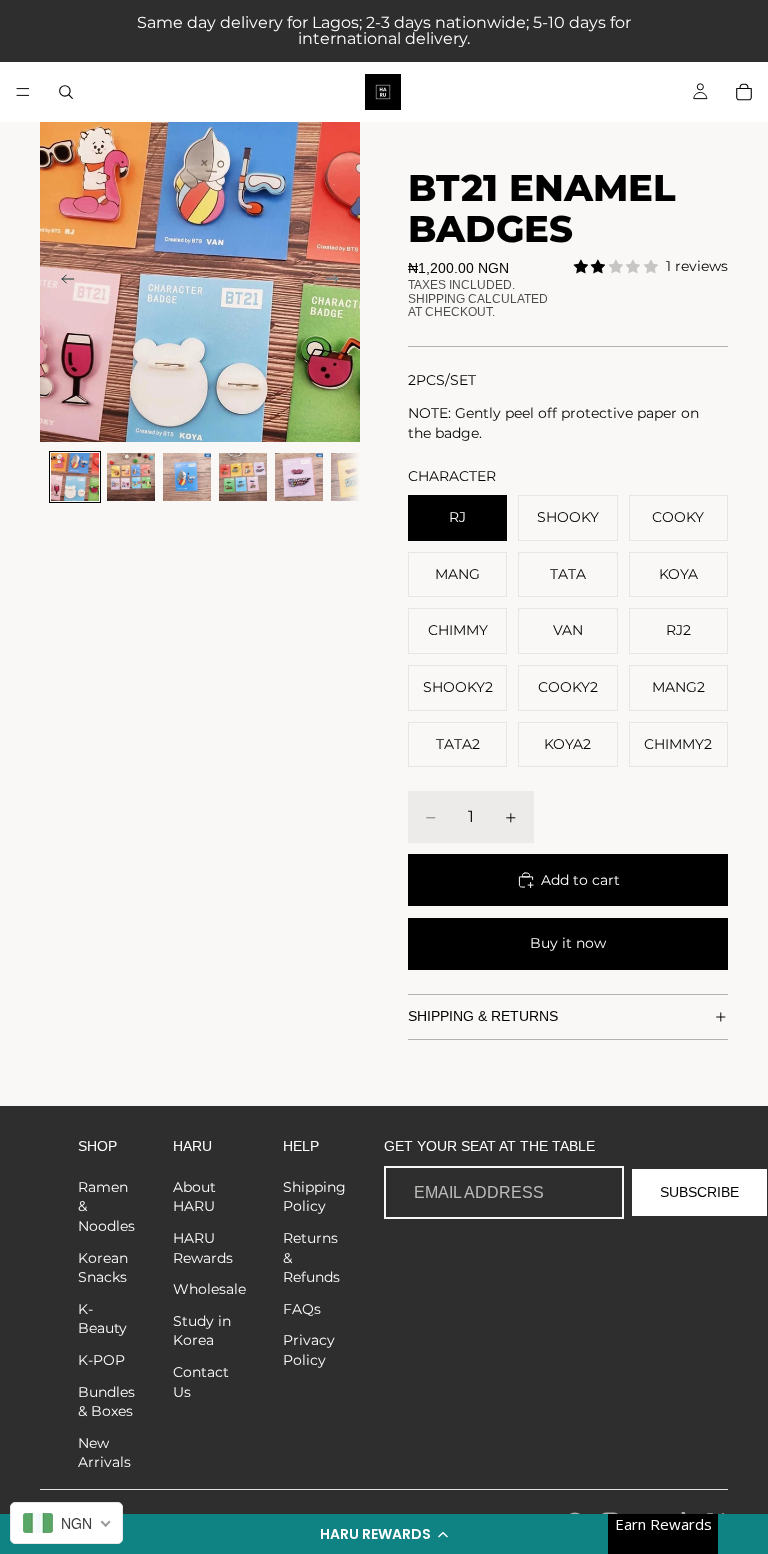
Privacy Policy (309, 1350)
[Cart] (744, 92)
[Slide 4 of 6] (243, 477)
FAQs (302, 1309)
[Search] (66, 92)
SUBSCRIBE (699, 1192)
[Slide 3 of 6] (187, 477)
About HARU (194, 1197)
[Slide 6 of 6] (355, 477)
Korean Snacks (103, 1268)
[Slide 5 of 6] (299, 477)
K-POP (101, 1360)
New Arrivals (104, 1453)
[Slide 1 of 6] (75, 477)
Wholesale (209, 1289)
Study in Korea (202, 1331)
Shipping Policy (314, 1197)
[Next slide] (338, 282)
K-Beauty (102, 1319)
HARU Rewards (203, 1248)
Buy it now (568, 943)
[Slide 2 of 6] (131, 477)
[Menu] (23, 92)
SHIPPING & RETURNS (483, 1016)
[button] (384, 1534)
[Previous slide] (62, 282)
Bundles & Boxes (106, 1402)
